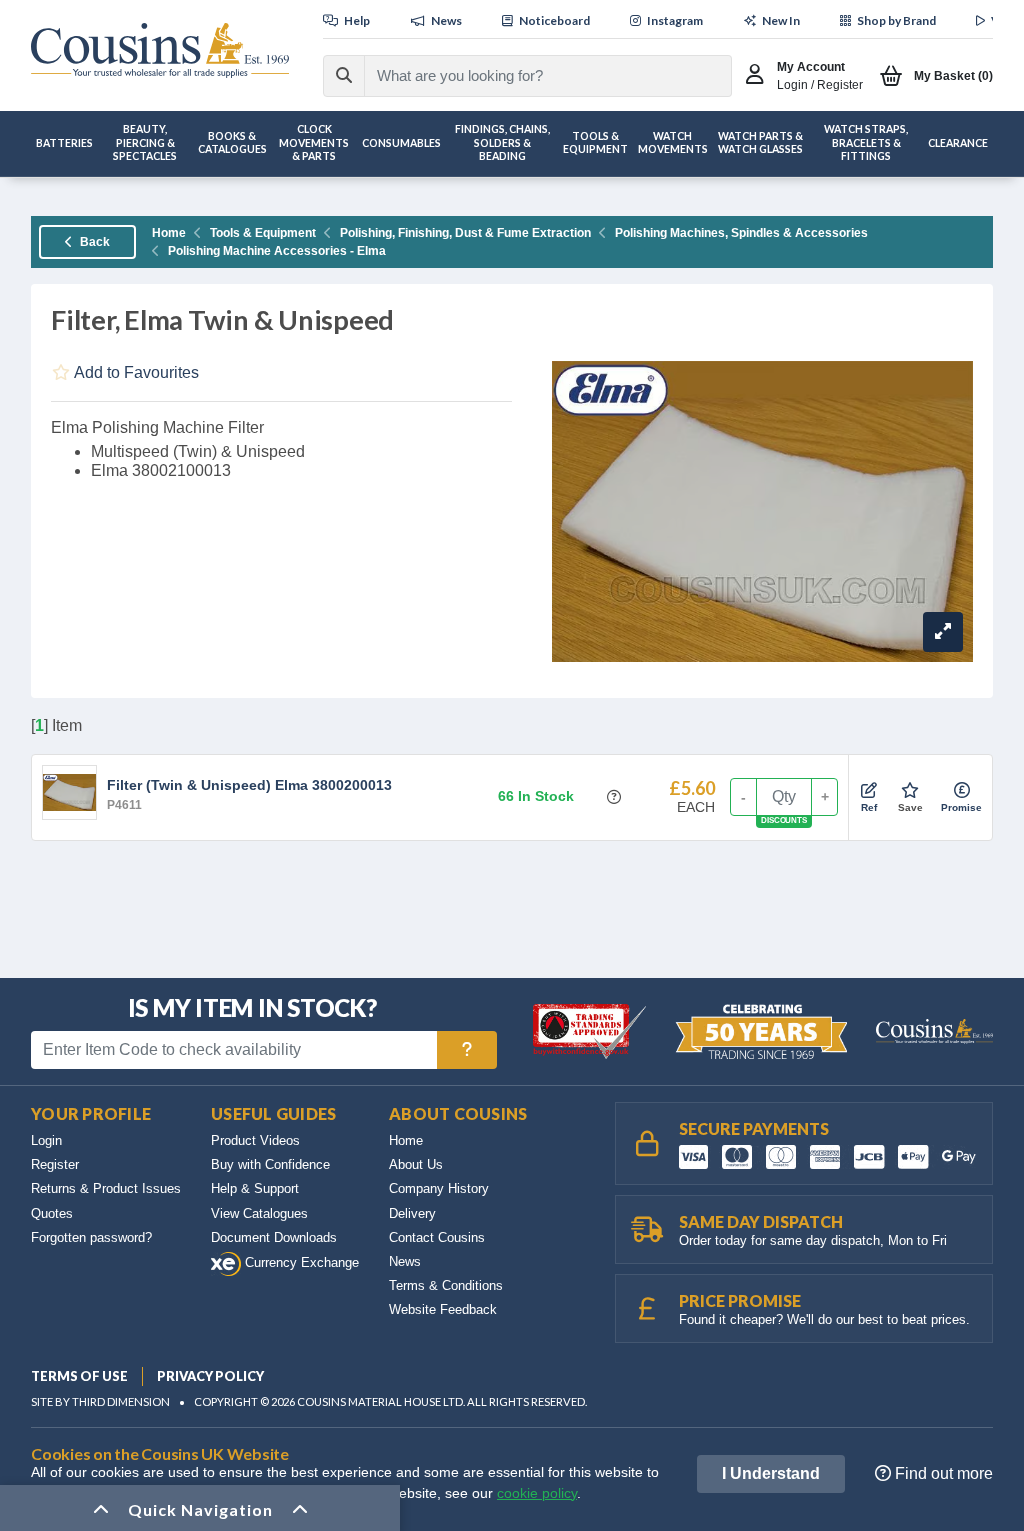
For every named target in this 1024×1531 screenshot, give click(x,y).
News (405, 1261)
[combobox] (530, 76)
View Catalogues (259, 1213)
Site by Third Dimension (100, 1401)
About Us (416, 1164)
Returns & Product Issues (106, 1188)
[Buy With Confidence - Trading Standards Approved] (591, 1030)
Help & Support (255, 1188)
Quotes (52, 1213)
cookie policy (537, 1493)
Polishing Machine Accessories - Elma (277, 251)
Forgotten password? (91, 1237)
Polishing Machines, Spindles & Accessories (741, 233)
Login (46, 1140)
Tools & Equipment (263, 233)
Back (93, 242)
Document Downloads (274, 1237)
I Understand (771, 1473)
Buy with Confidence (270, 1164)
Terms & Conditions (446, 1285)
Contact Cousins (437, 1237)
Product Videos (255, 1140)
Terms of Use (79, 1376)
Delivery (412, 1213)
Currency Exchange (300, 1262)
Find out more (942, 1473)
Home (169, 233)
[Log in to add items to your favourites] (910, 791)
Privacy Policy (210, 1376)
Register (55, 1164)
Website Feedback (443, 1309)
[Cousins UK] (160, 50)
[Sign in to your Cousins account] (759, 76)
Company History (439, 1188)
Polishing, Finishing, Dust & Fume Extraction (465, 233)
